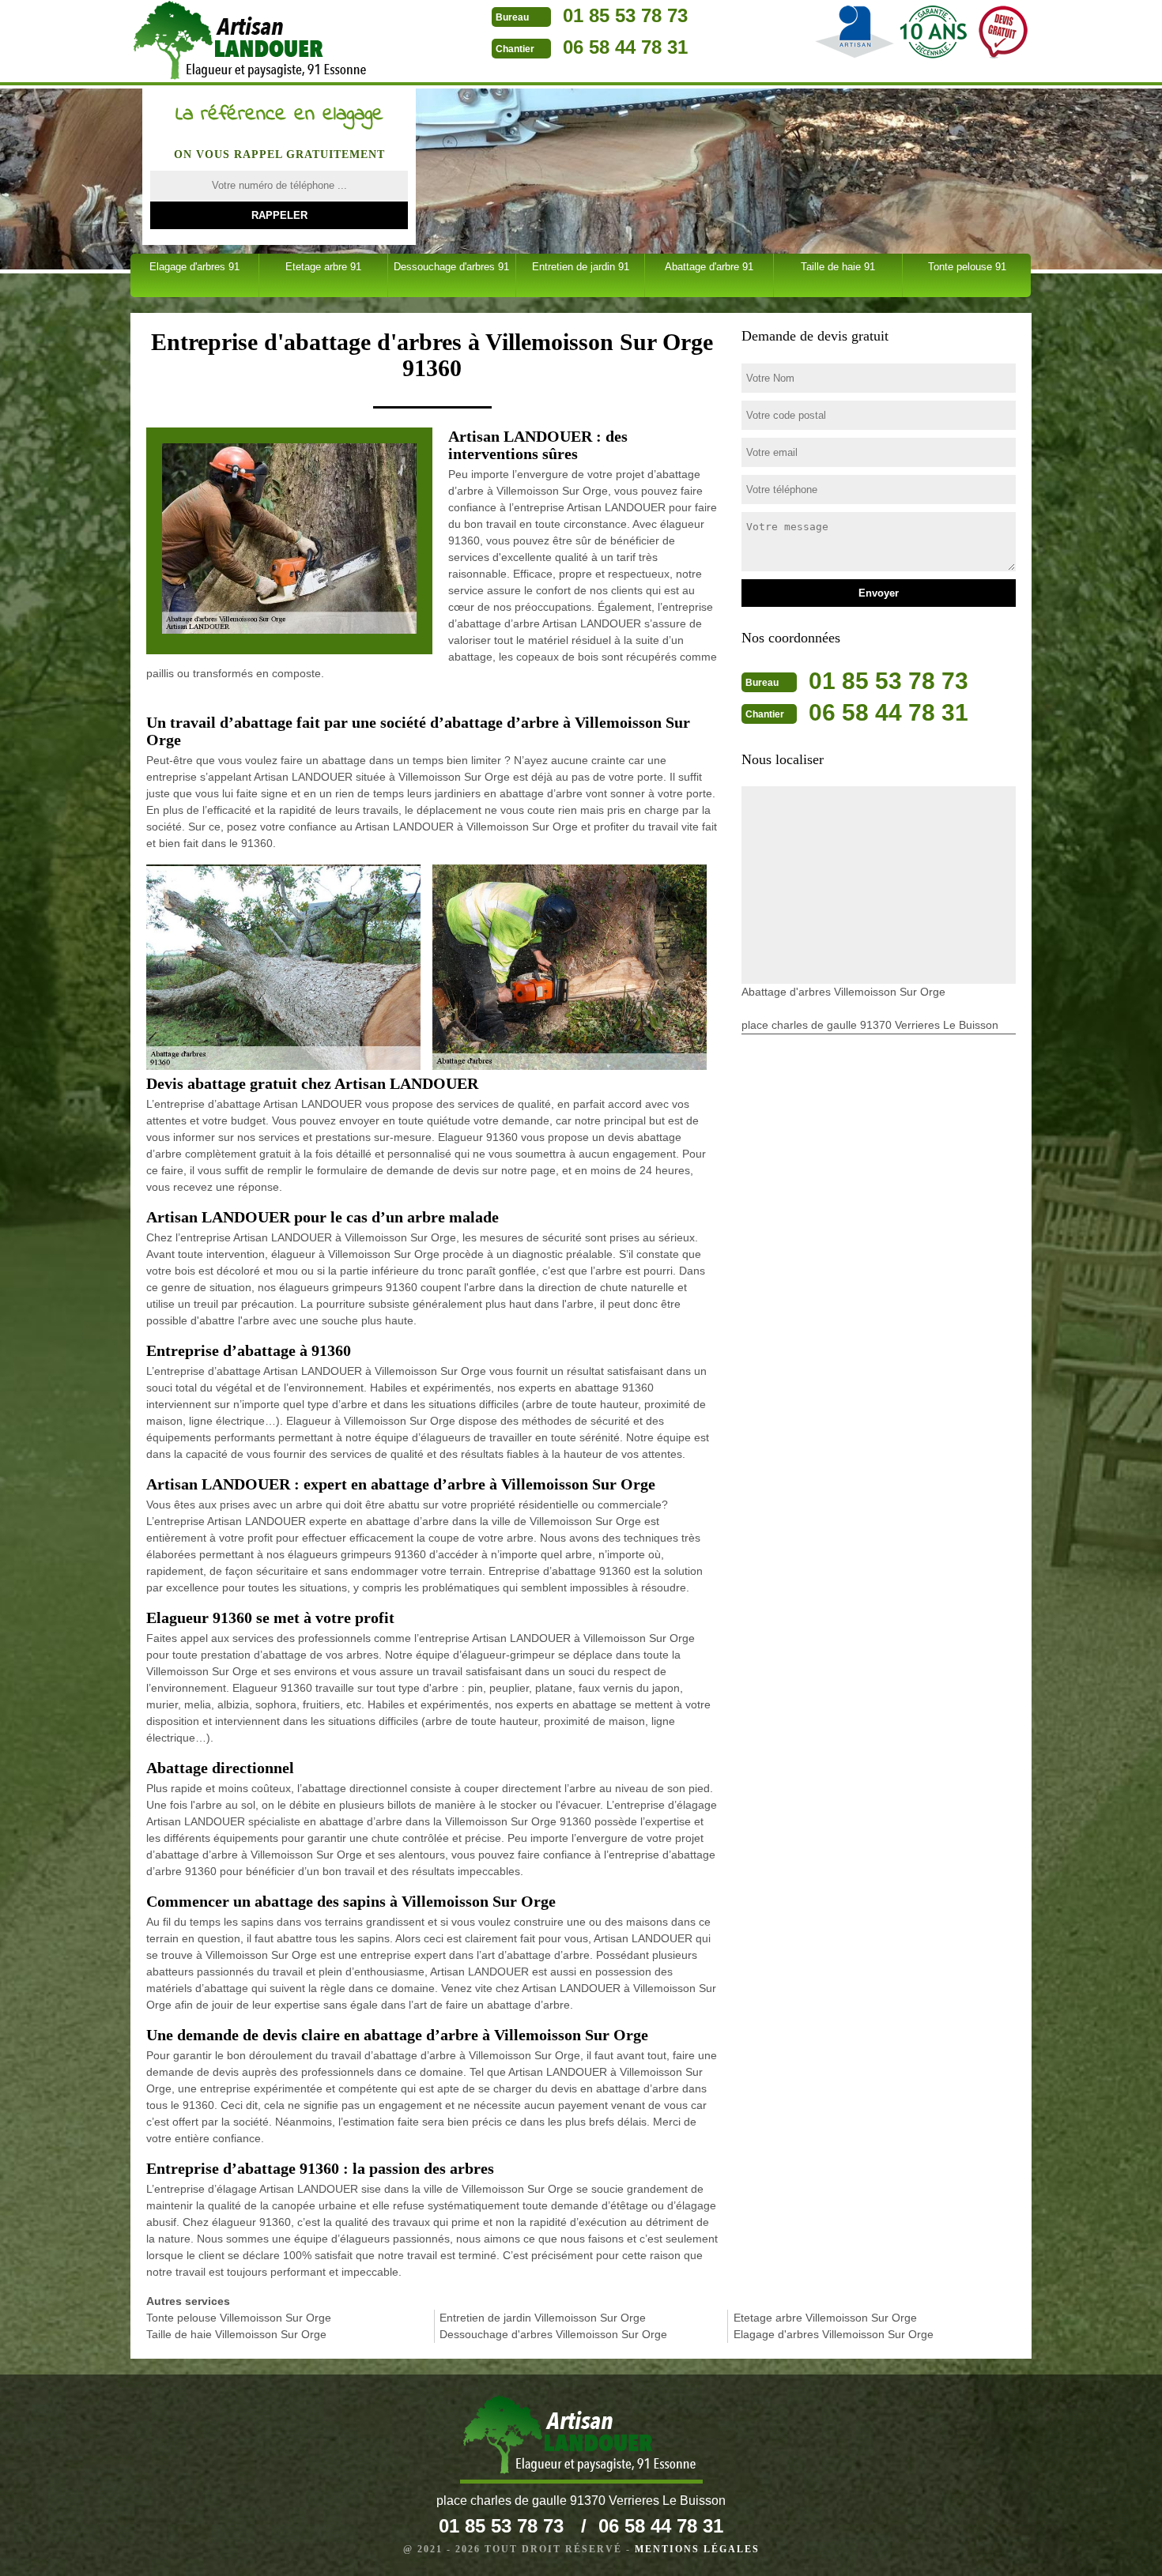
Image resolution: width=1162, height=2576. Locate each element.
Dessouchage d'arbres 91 (451, 267)
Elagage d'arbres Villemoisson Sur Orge (834, 2334)
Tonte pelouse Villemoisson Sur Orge (239, 2318)
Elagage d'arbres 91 (194, 267)
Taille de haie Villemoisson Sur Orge (236, 2334)
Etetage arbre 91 (323, 267)
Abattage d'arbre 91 (709, 267)
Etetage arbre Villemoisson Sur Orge (825, 2318)
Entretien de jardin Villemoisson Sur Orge (543, 2318)
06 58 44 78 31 (625, 47)
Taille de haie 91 (838, 267)
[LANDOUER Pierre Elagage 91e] (581, 2439)
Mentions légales (697, 2549)
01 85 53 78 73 (625, 15)
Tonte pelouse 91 (967, 267)
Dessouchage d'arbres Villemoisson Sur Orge (553, 2334)
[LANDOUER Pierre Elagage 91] (252, 43)
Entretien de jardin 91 (581, 267)
